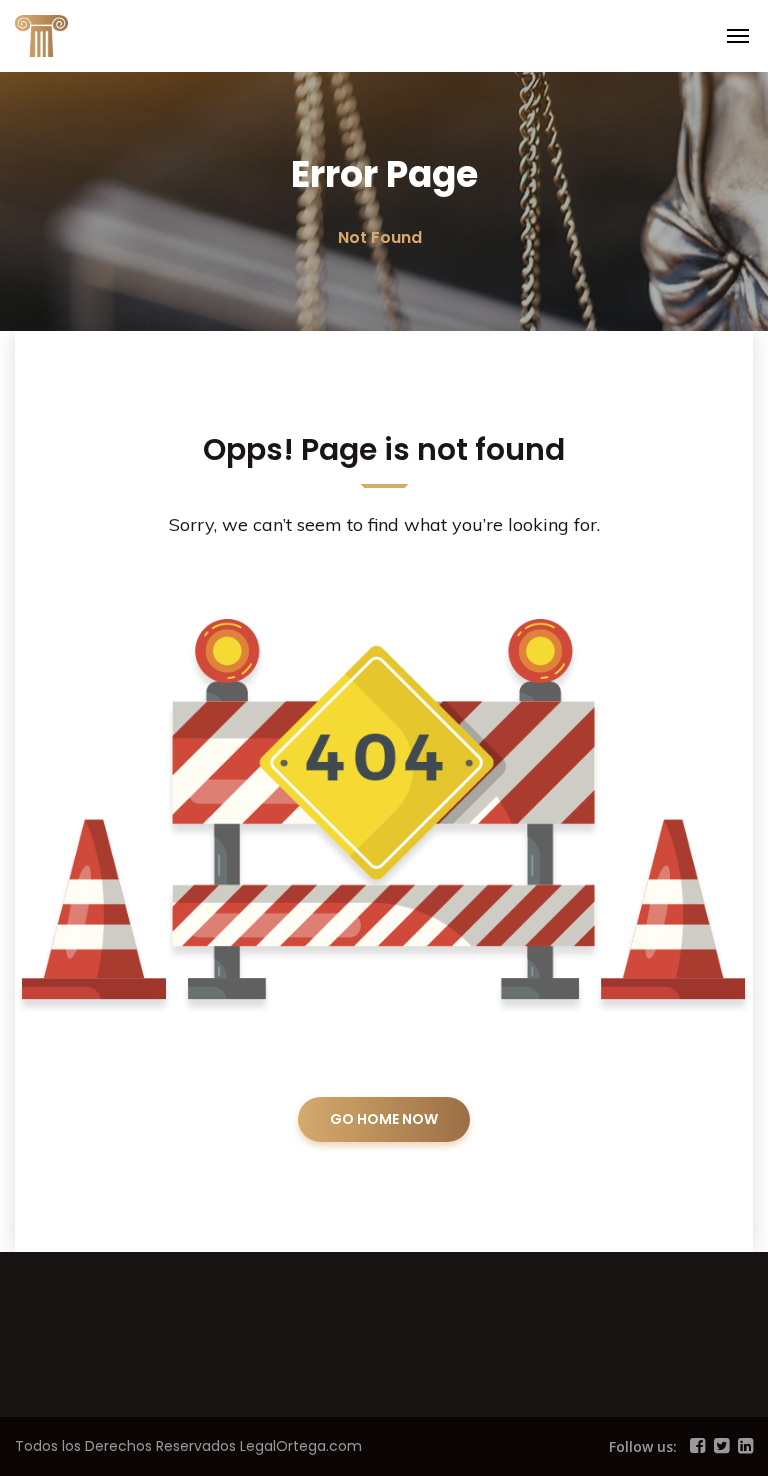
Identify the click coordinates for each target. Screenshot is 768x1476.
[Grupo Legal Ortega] (85, 34)
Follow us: (643, 1446)
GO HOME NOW (384, 1119)
